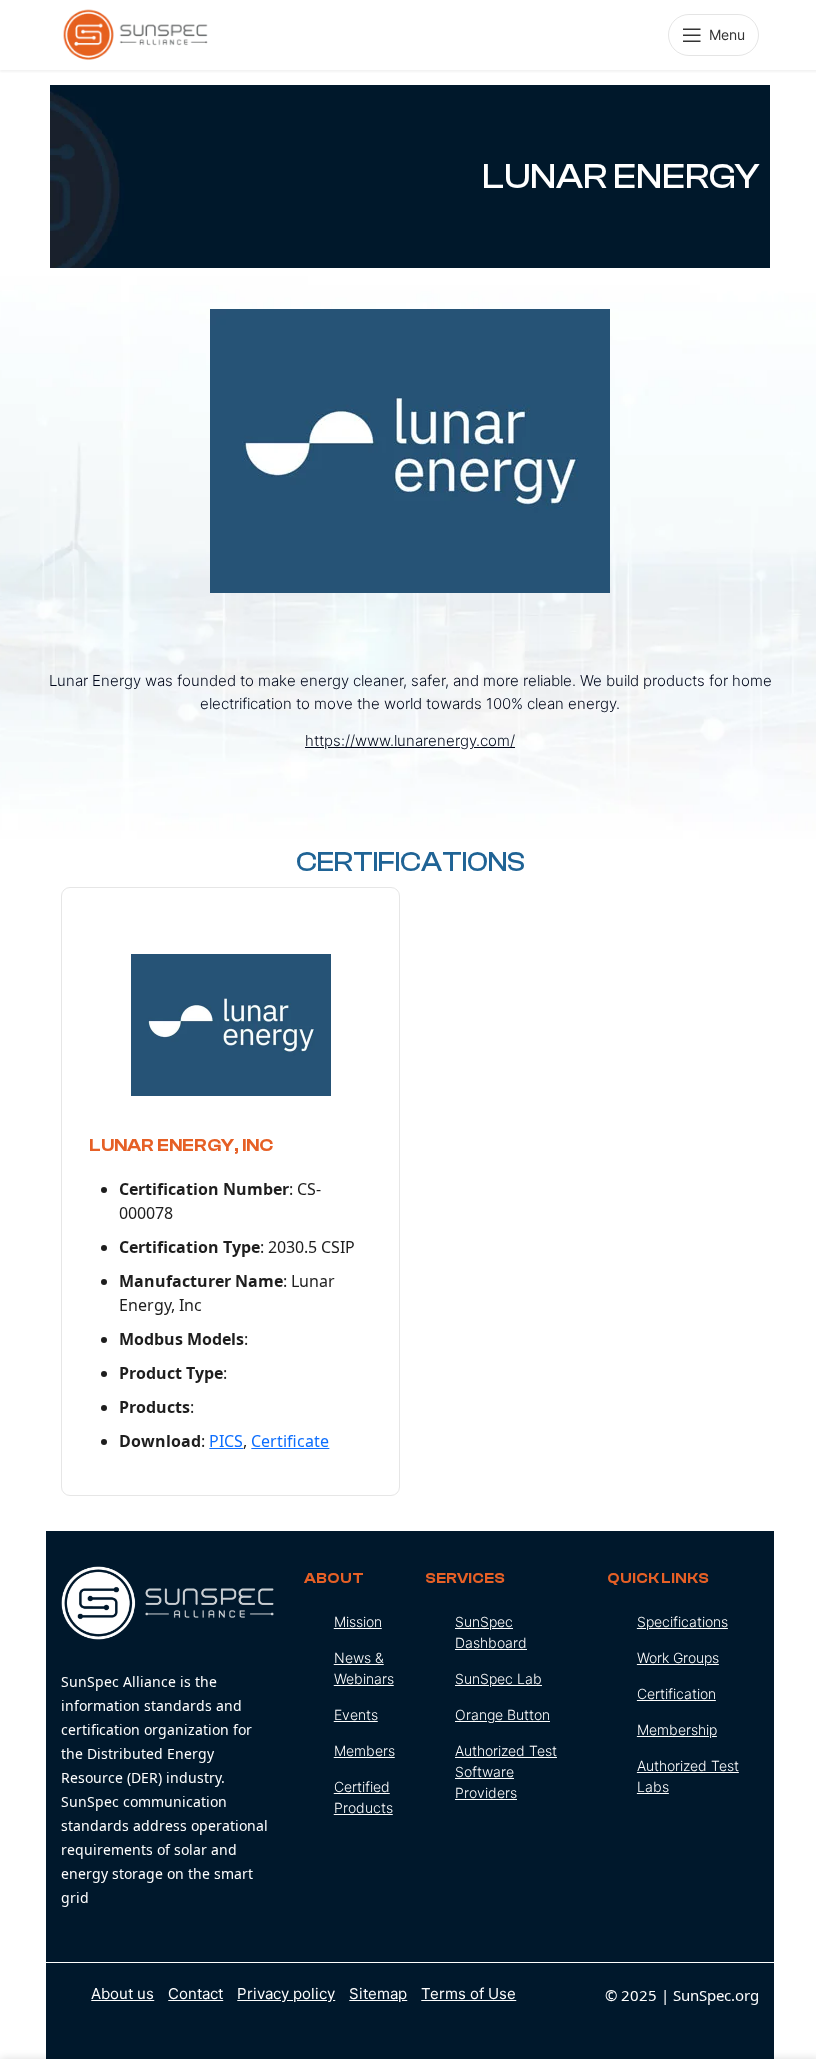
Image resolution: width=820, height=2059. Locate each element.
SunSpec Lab (498, 1678)
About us (122, 1993)
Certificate (290, 1441)
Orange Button (502, 1714)
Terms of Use (468, 1993)
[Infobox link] (167, 1738)
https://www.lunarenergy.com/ (410, 740)
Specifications (682, 1621)
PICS (226, 1441)
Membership (677, 1729)
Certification (676, 1693)
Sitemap (378, 1993)
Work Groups (678, 1657)
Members (364, 1750)
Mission (358, 1621)
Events (356, 1714)
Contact (195, 1993)
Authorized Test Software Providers (506, 1771)
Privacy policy (286, 1993)
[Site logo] (136, 33)
